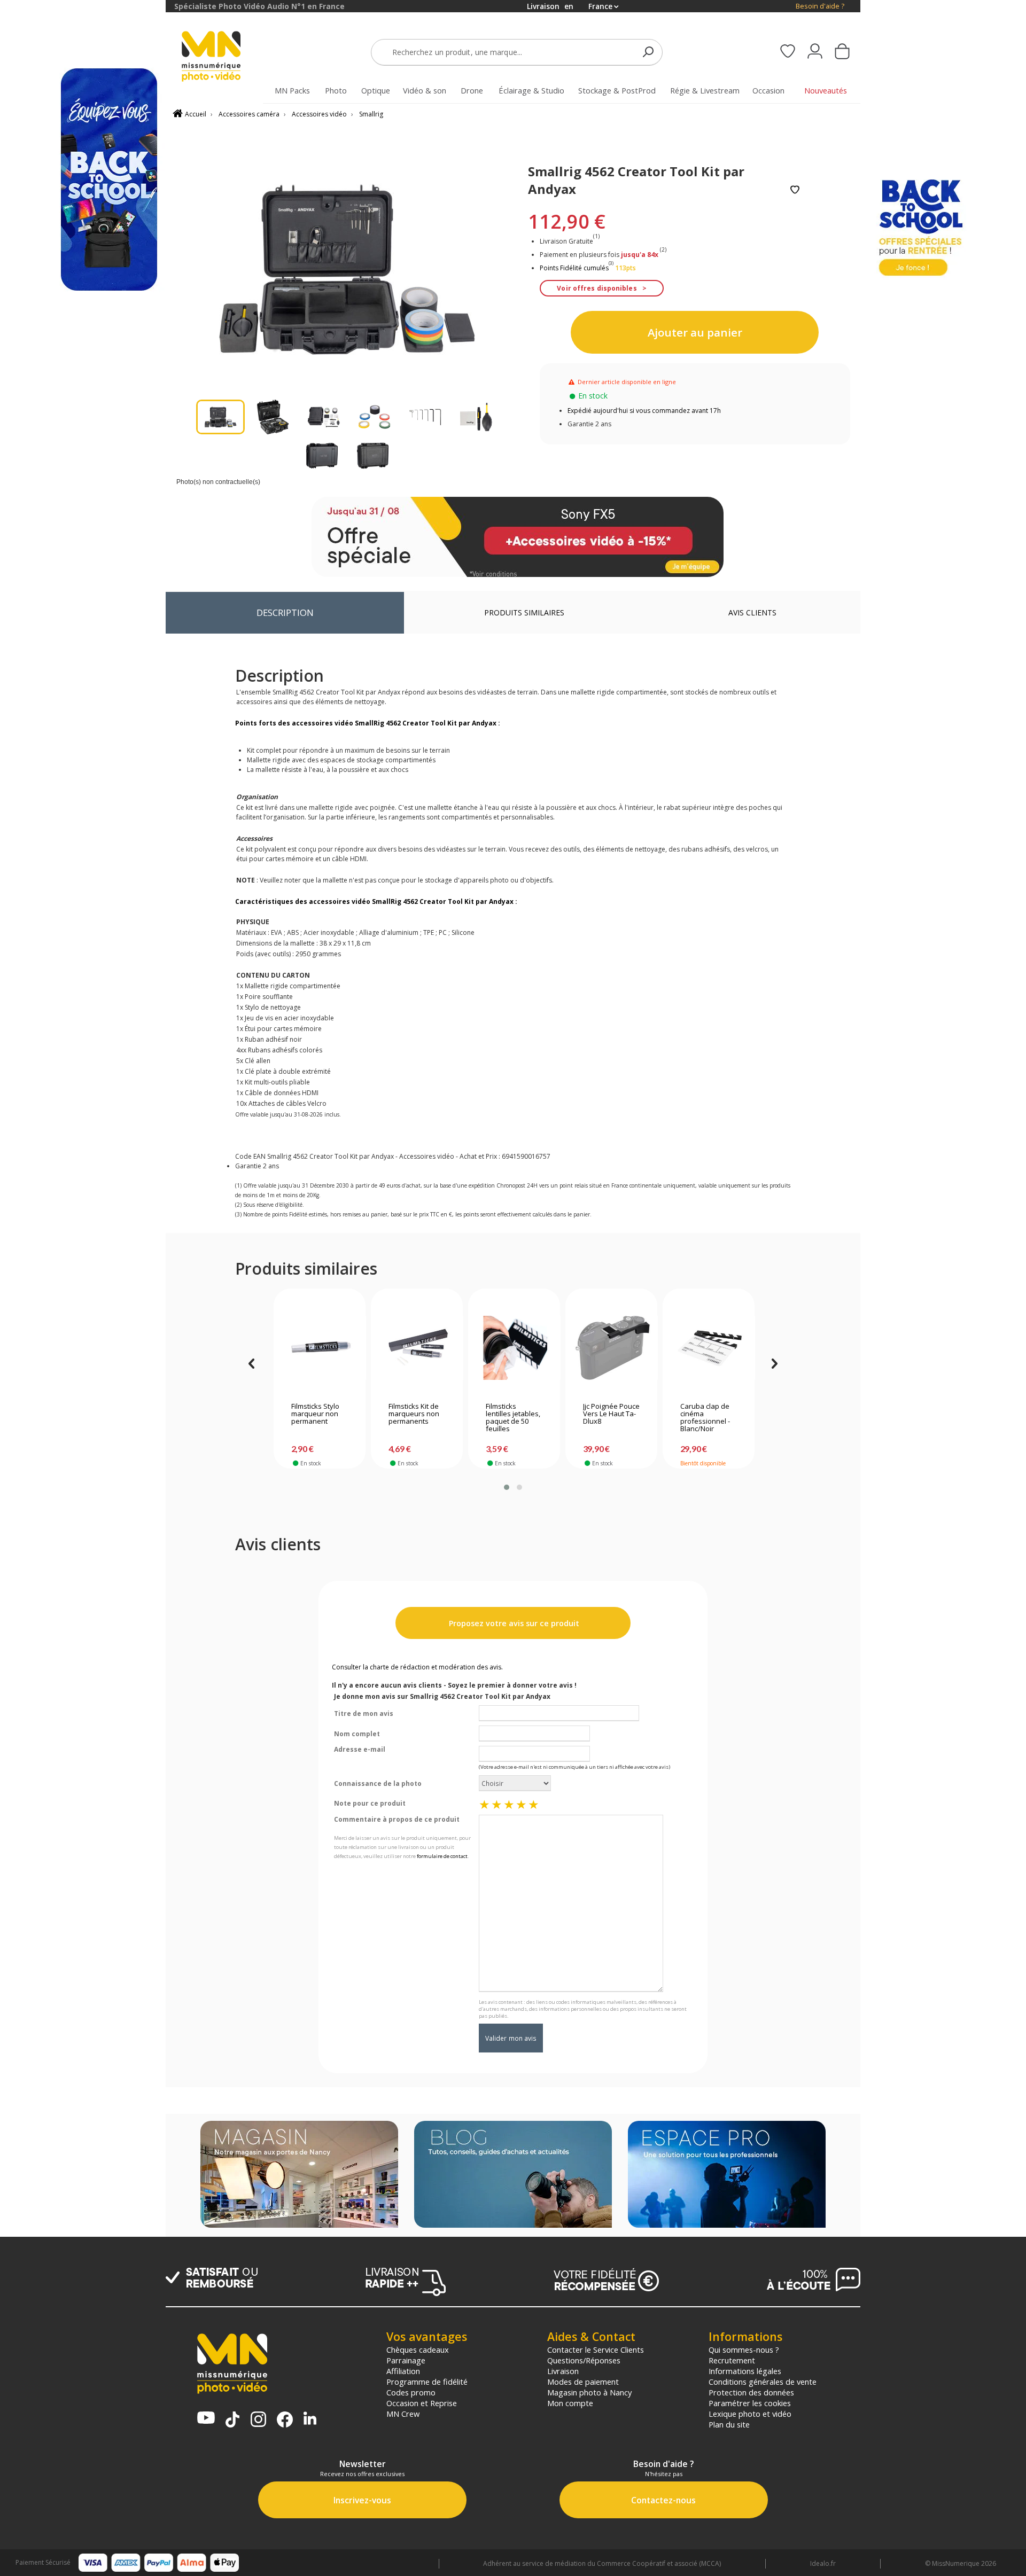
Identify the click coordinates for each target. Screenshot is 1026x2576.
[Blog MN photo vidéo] (513, 2175)
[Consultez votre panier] (842, 52)
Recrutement (732, 2360)
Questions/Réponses (584, 2360)
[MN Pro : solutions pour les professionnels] (727, 2175)
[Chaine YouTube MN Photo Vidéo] (206, 2419)
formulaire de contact (442, 1856)
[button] (507, 1487)
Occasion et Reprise (422, 2403)
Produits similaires (524, 612)
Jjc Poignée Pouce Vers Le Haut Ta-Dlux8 (611, 1414)
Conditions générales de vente (763, 2382)
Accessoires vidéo (319, 114)
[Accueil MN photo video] (223, 57)
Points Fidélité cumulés (574, 268)
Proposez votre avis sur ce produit (513, 1623)
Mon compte (570, 2403)
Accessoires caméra (249, 114)
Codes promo (411, 2392)
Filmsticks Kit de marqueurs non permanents (414, 1414)
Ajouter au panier (695, 332)
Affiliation (403, 2371)
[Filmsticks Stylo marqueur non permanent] (320, 1348)
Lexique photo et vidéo (750, 2414)
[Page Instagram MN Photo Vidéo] (258, 2420)
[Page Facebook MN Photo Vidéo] (285, 2421)
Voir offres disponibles (597, 288)
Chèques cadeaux (418, 2349)
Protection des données (751, 2392)
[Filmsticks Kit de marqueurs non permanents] (417, 1348)
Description (285, 612)
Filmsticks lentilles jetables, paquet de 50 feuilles (513, 1418)
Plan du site (729, 2424)
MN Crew (403, 2414)
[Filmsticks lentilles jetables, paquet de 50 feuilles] (514, 1348)
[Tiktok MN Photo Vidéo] (232, 2421)
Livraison (563, 2371)
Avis (752, 612)
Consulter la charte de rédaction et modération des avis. (417, 1667)
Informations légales (745, 2371)
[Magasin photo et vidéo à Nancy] (299, 2175)
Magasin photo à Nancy (589, 2392)
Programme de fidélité (427, 2382)
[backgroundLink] (83, 1288)
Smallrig (371, 114)
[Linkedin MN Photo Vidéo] (310, 2419)
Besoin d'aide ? (820, 6)
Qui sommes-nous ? (744, 2349)
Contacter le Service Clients (596, 2349)
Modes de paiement (583, 2382)
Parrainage (406, 2360)
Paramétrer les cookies (750, 2403)
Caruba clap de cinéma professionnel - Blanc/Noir (705, 1418)
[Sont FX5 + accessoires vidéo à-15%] (518, 537)
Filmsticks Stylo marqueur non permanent (315, 1414)
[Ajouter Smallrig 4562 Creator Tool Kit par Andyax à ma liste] (795, 190)
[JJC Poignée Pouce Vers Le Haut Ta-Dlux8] (612, 1348)
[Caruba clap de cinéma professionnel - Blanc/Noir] (709, 1348)
